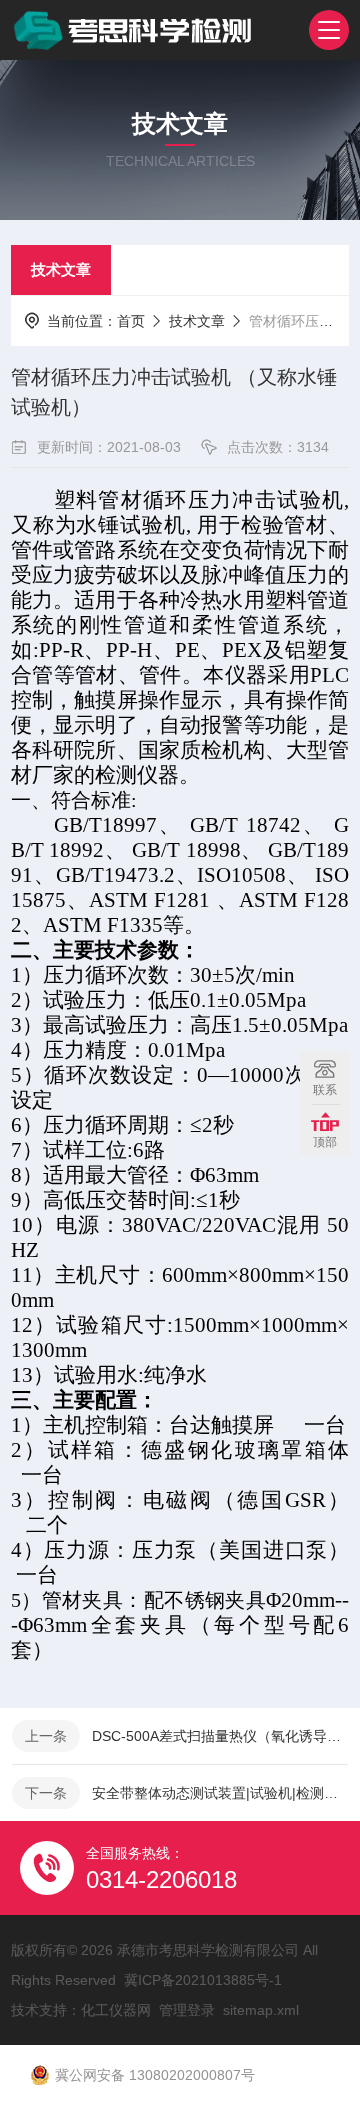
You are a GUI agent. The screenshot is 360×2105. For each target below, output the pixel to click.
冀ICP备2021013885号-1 (203, 1980)
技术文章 (61, 269)
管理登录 (187, 2010)
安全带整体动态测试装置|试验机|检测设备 (220, 1793)
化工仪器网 (116, 2010)
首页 (131, 321)
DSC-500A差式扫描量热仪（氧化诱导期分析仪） (220, 1736)
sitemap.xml (261, 2010)
